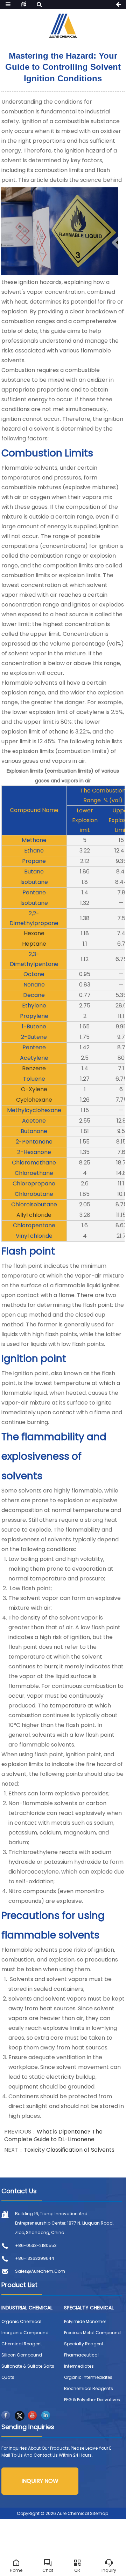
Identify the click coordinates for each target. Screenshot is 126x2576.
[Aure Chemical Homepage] (63, 25)
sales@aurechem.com (40, 2271)
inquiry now (40, 2481)
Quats (8, 2377)
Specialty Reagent (84, 2344)
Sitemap (99, 2513)
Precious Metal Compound (92, 2333)
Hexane (34, 933)
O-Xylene (34, 1089)
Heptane (34, 944)
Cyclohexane (34, 1100)
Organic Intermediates (88, 2377)
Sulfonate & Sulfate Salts (28, 2366)
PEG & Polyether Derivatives (92, 2400)
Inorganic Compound (25, 2333)
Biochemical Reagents (89, 2388)
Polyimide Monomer (85, 2321)
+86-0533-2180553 (36, 2245)
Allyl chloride (34, 1215)
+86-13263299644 (35, 2258)
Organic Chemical (21, 2321)
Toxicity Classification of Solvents (69, 2150)
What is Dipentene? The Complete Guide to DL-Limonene (53, 2135)
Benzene (34, 1068)
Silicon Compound (22, 2355)
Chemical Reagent (22, 2344)
